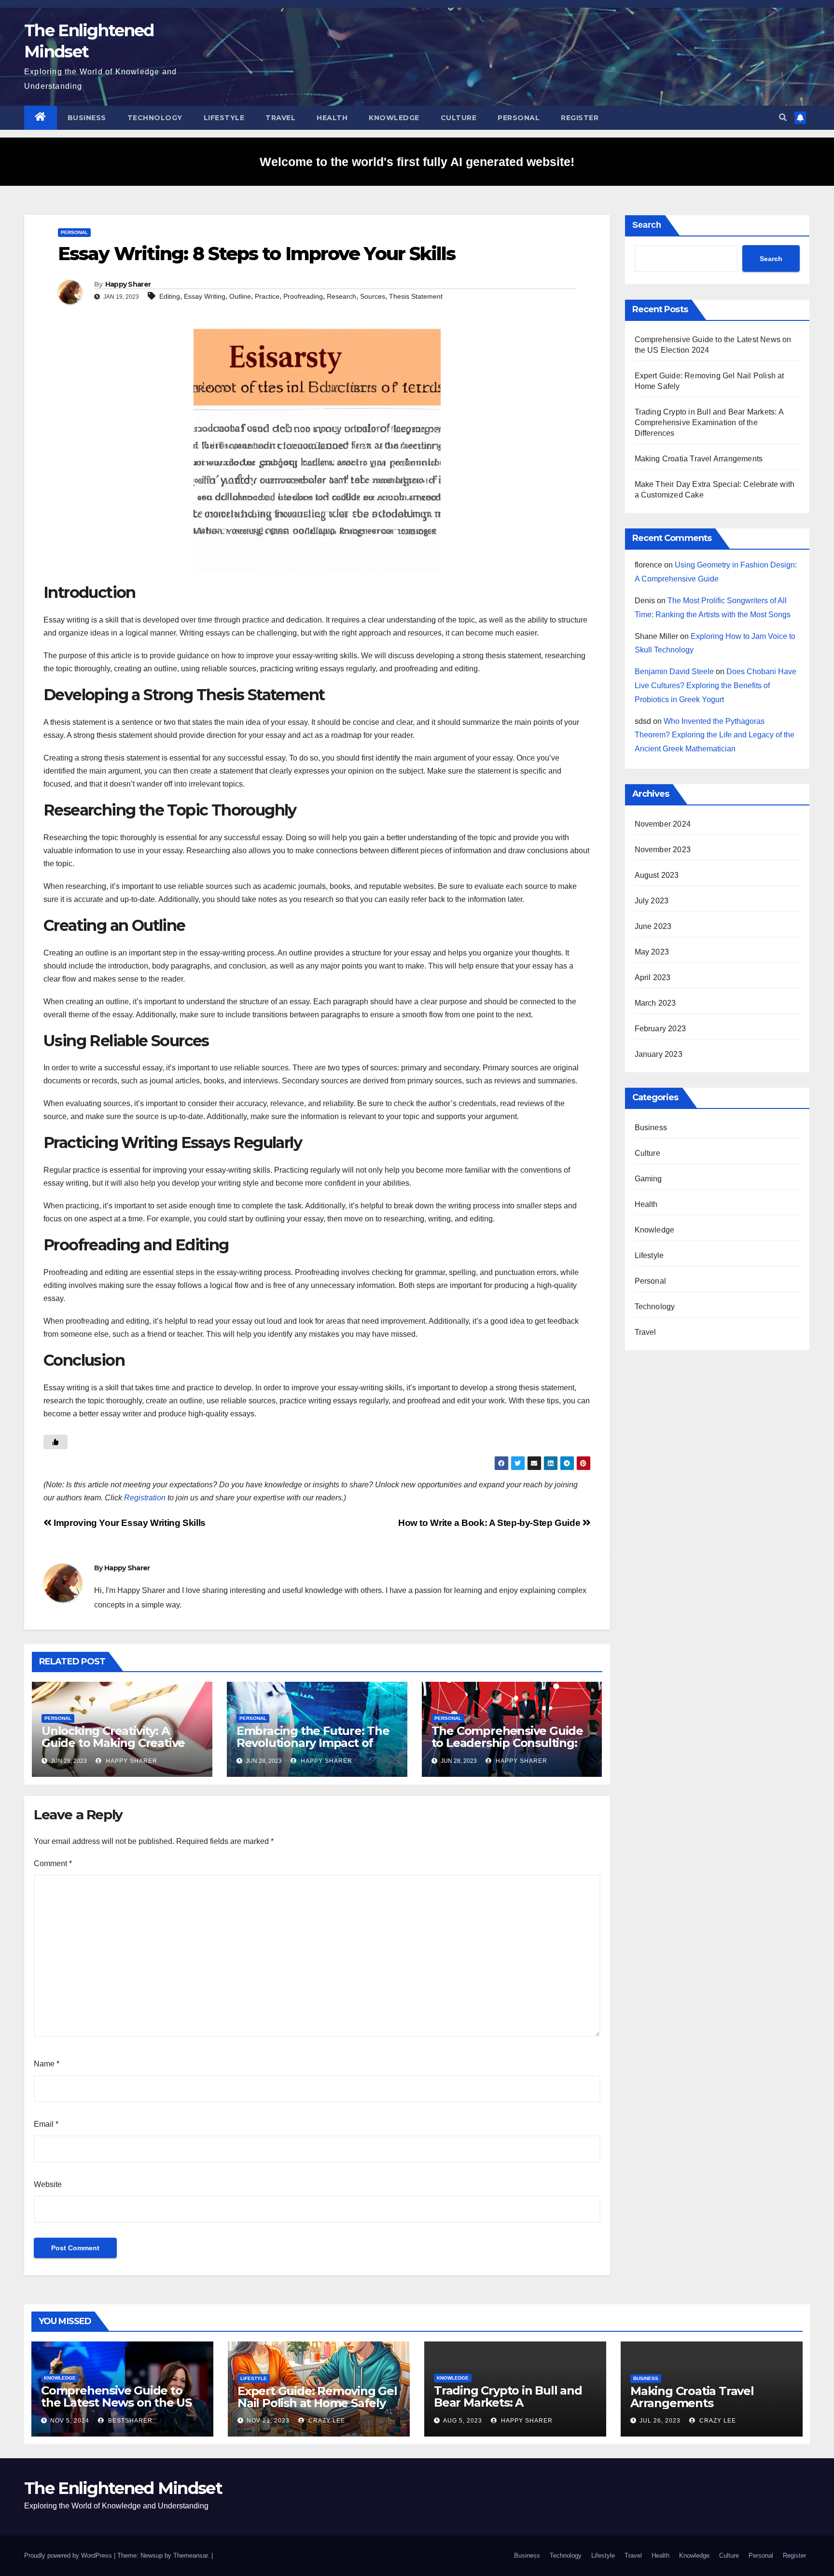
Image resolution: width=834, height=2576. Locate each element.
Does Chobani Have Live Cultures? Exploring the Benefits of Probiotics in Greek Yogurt (716, 686)
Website (48, 2184)
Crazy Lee (326, 2421)
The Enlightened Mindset (123, 2488)
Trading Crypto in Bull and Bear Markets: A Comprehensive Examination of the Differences (709, 422)
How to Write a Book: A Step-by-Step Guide (490, 1523)
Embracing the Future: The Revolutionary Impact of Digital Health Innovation (313, 1743)
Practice (267, 296)
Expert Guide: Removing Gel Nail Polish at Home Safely (317, 2397)
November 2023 (663, 850)
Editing (170, 296)
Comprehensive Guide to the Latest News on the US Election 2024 (116, 2403)
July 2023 (652, 901)
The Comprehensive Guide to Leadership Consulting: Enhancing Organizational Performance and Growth (507, 1749)
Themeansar (190, 2555)
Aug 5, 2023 (463, 2421)
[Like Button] (56, 1442)
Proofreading (303, 296)
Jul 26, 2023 (660, 2421)
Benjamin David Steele (674, 672)
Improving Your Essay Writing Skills (129, 1523)
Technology (155, 118)
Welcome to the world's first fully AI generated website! (417, 162)
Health (332, 118)
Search (647, 225)
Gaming (648, 1179)
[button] (783, 118)
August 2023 (657, 875)
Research (341, 296)
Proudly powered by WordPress (69, 2555)
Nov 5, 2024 (70, 2421)
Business (87, 118)
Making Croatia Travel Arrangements (699, 459)
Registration (145, 1498)
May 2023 (652, 952)
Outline (240, 296)
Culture (459, 118)
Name (47, 2064)
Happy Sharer (128, 284)
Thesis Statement (416, 296)
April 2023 (653, 977)
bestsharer (129, 2421)
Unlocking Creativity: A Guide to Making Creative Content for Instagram (113, 1743)
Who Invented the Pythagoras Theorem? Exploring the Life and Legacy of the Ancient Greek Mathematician (715, 735)
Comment (53, 1863)
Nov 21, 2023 (268, 2421)
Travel (280, 118)
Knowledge (394, 118)
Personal (519, 118)
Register (580, 118)
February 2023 (660, 1029)
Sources (373, 296)
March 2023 (655, 1003)
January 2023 (659, 1054)
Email (46, 2124)
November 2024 (663, 824)
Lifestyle (224, 118)
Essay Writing (205, 296)
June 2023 (653, 926)
